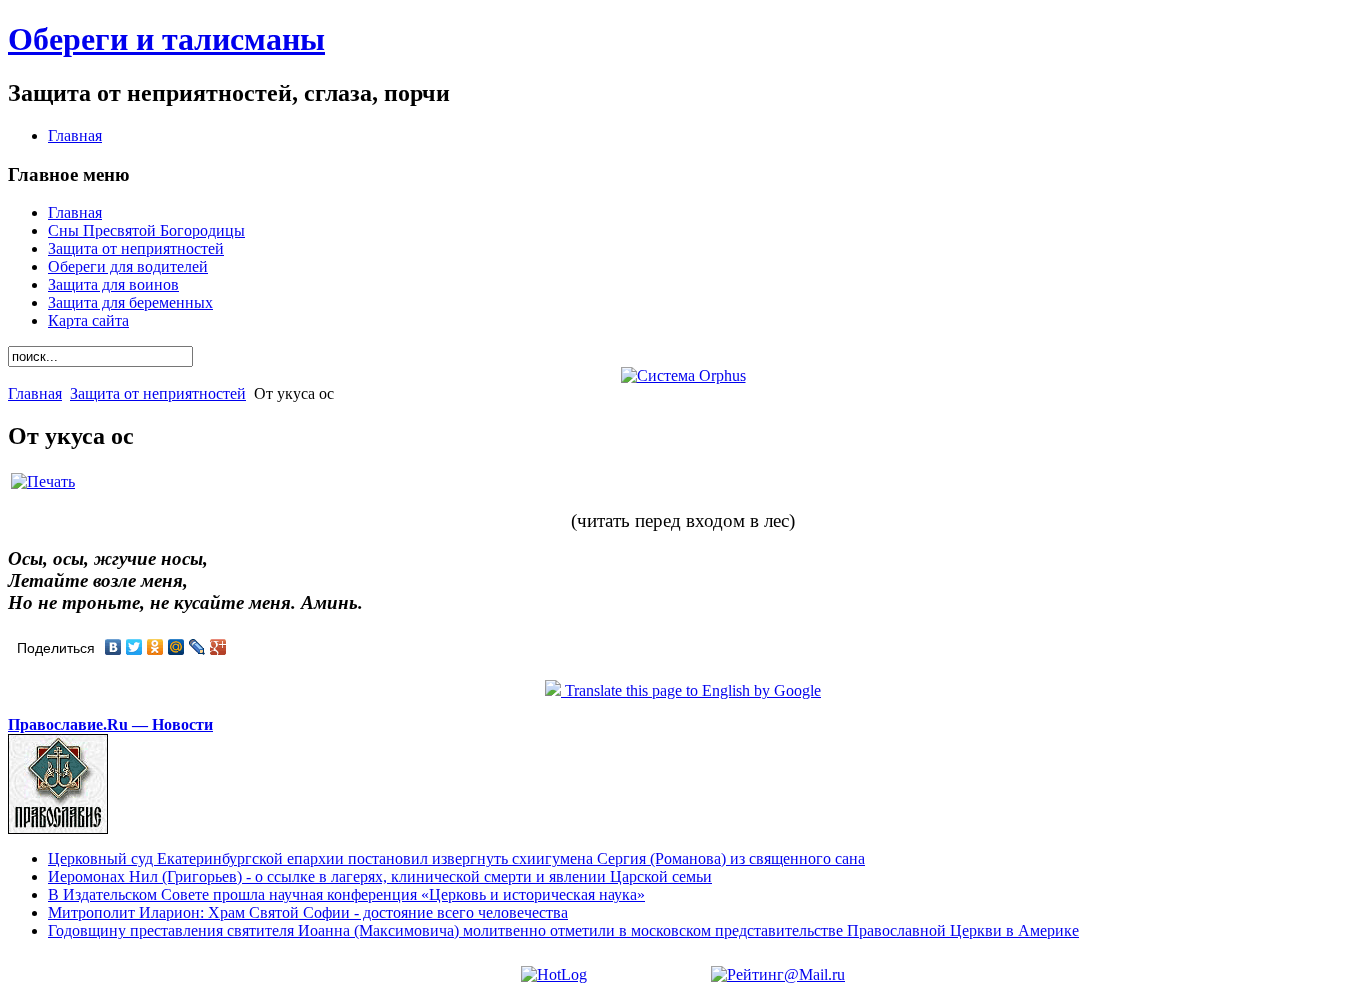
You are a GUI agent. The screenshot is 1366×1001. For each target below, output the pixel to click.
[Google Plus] (218, 647)
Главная (35, 393)
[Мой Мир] (176, 647)
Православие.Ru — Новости (110, 724)
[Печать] (43, 481)
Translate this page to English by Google (691, 690)
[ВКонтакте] (113, 647)
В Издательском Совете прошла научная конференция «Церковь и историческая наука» (346, 894)
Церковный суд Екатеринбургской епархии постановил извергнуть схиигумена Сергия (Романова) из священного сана (456, 858)
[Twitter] (134, 647)
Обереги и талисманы (166, 39)
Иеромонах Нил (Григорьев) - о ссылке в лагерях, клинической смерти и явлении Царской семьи (380, 876)
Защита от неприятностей (158, 393)
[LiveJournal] (197, 647)
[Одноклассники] (155, 647)
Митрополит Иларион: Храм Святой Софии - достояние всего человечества (308, 912)
